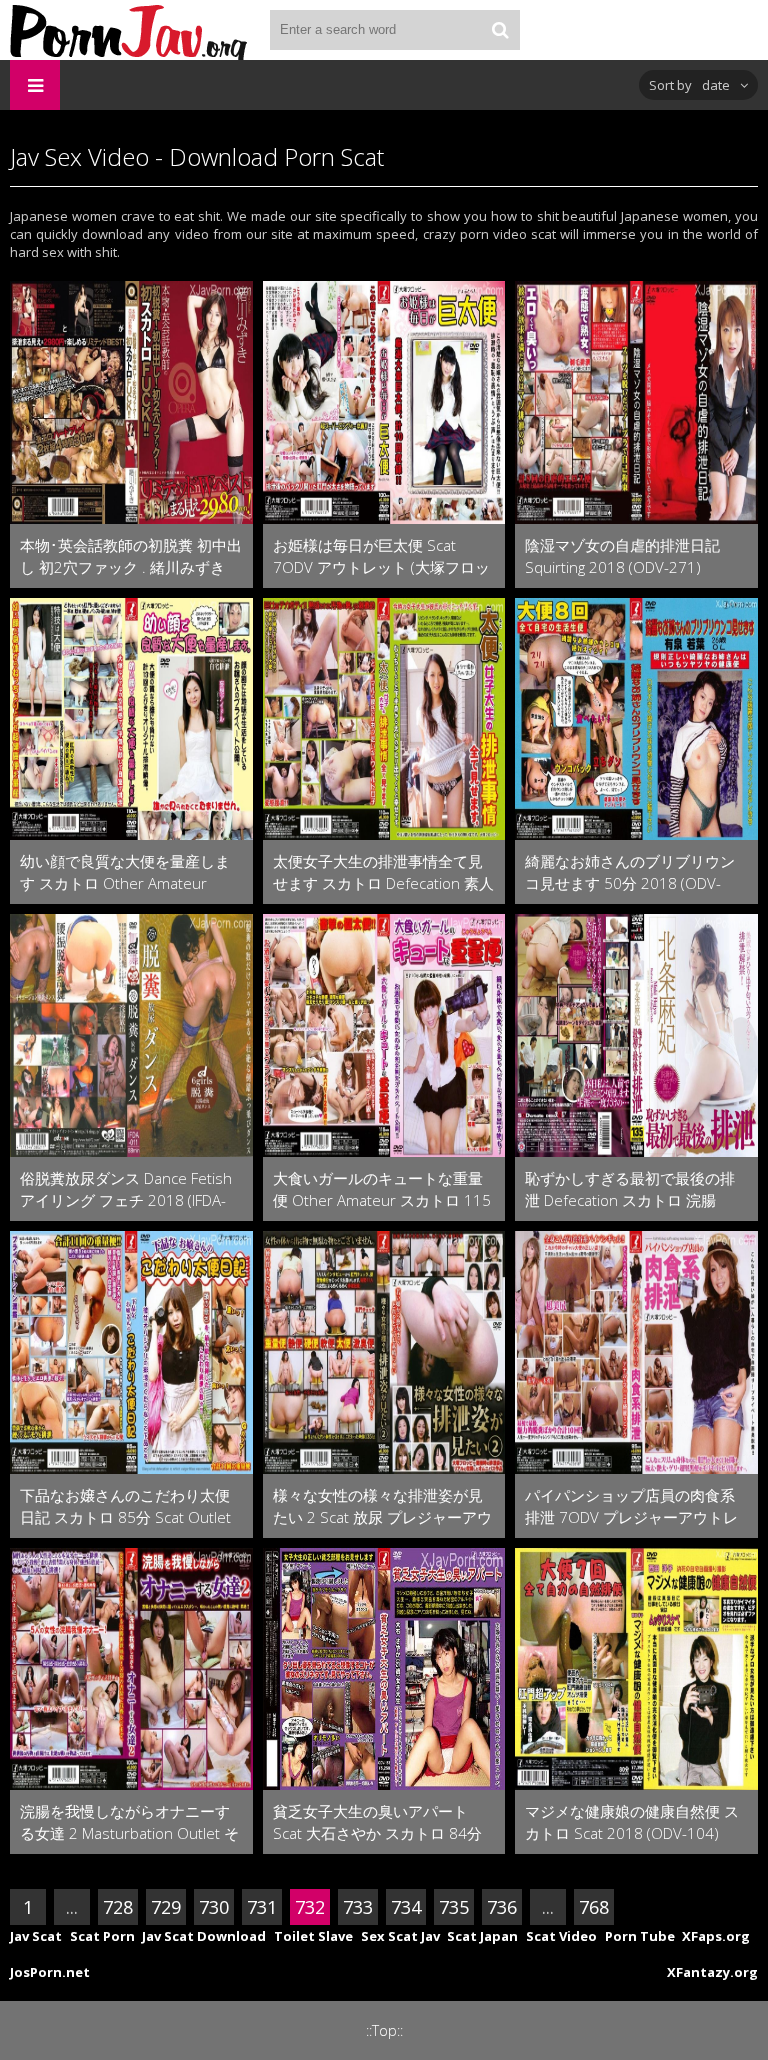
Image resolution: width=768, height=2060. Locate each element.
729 (166, 1907)
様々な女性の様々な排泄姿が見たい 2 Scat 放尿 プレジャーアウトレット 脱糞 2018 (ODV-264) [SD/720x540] (382, 1506)
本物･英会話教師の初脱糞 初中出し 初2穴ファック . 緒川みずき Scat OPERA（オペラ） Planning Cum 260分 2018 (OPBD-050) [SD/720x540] (131, 556)
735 (454, 1907)
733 (358, 1907)
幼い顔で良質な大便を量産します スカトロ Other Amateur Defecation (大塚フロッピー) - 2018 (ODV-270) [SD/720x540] (125, 872)
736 (502, 1907)
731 (262, 1907)
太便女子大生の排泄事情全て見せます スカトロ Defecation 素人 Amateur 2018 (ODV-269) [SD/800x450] (383, 872)
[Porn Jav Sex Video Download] (130, 30)
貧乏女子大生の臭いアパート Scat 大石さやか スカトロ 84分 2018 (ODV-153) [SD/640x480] (378, 1822)
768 (594, 1907)
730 (214, 1907)
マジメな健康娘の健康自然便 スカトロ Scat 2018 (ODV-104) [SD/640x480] (632, 1822)
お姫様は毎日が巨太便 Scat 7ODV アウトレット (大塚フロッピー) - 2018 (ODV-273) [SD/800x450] (381, 556)
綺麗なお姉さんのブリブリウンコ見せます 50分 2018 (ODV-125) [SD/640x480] (630, 872)
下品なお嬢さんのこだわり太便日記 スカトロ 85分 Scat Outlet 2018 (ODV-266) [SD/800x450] (125, 1506)
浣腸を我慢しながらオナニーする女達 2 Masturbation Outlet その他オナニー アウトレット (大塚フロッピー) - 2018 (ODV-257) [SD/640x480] (131, 1822)
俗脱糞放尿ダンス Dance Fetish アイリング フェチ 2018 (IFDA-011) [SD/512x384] (126, 1189)
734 (406, 1907)
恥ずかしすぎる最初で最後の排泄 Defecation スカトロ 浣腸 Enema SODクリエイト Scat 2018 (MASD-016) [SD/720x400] (635, 1189)
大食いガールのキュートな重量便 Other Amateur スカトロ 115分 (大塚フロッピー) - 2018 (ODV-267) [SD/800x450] (382, 1189)
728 (118, 1907)
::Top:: (384, 2030)
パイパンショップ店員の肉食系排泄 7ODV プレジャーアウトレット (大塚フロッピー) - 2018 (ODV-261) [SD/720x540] (631, 1506)
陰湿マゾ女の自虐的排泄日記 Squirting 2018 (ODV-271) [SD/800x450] (622, 556)
